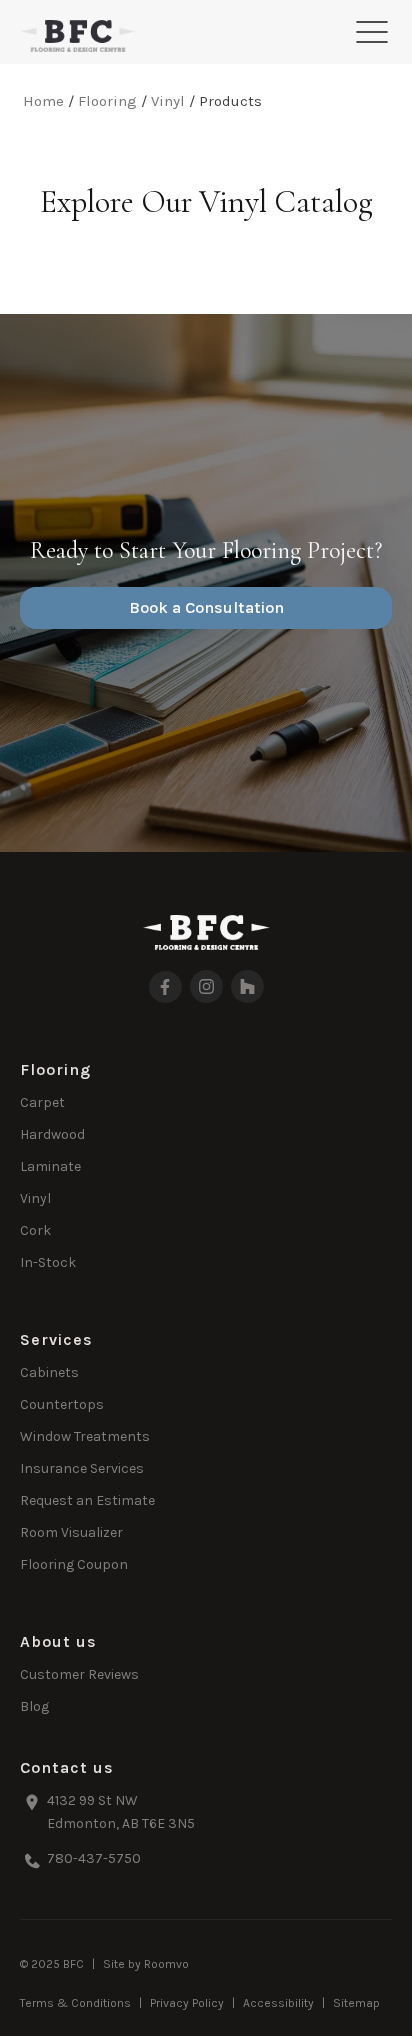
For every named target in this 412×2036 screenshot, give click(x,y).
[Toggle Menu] (372, 32)
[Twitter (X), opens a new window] (247, 986)
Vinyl (168, 101)
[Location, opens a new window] (206, 1814)
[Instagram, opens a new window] (206, 986)
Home (43, 101)
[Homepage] (78, 36)
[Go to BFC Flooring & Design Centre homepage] (206, 932)
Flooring (107, 101)
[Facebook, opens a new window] (165, 987)
